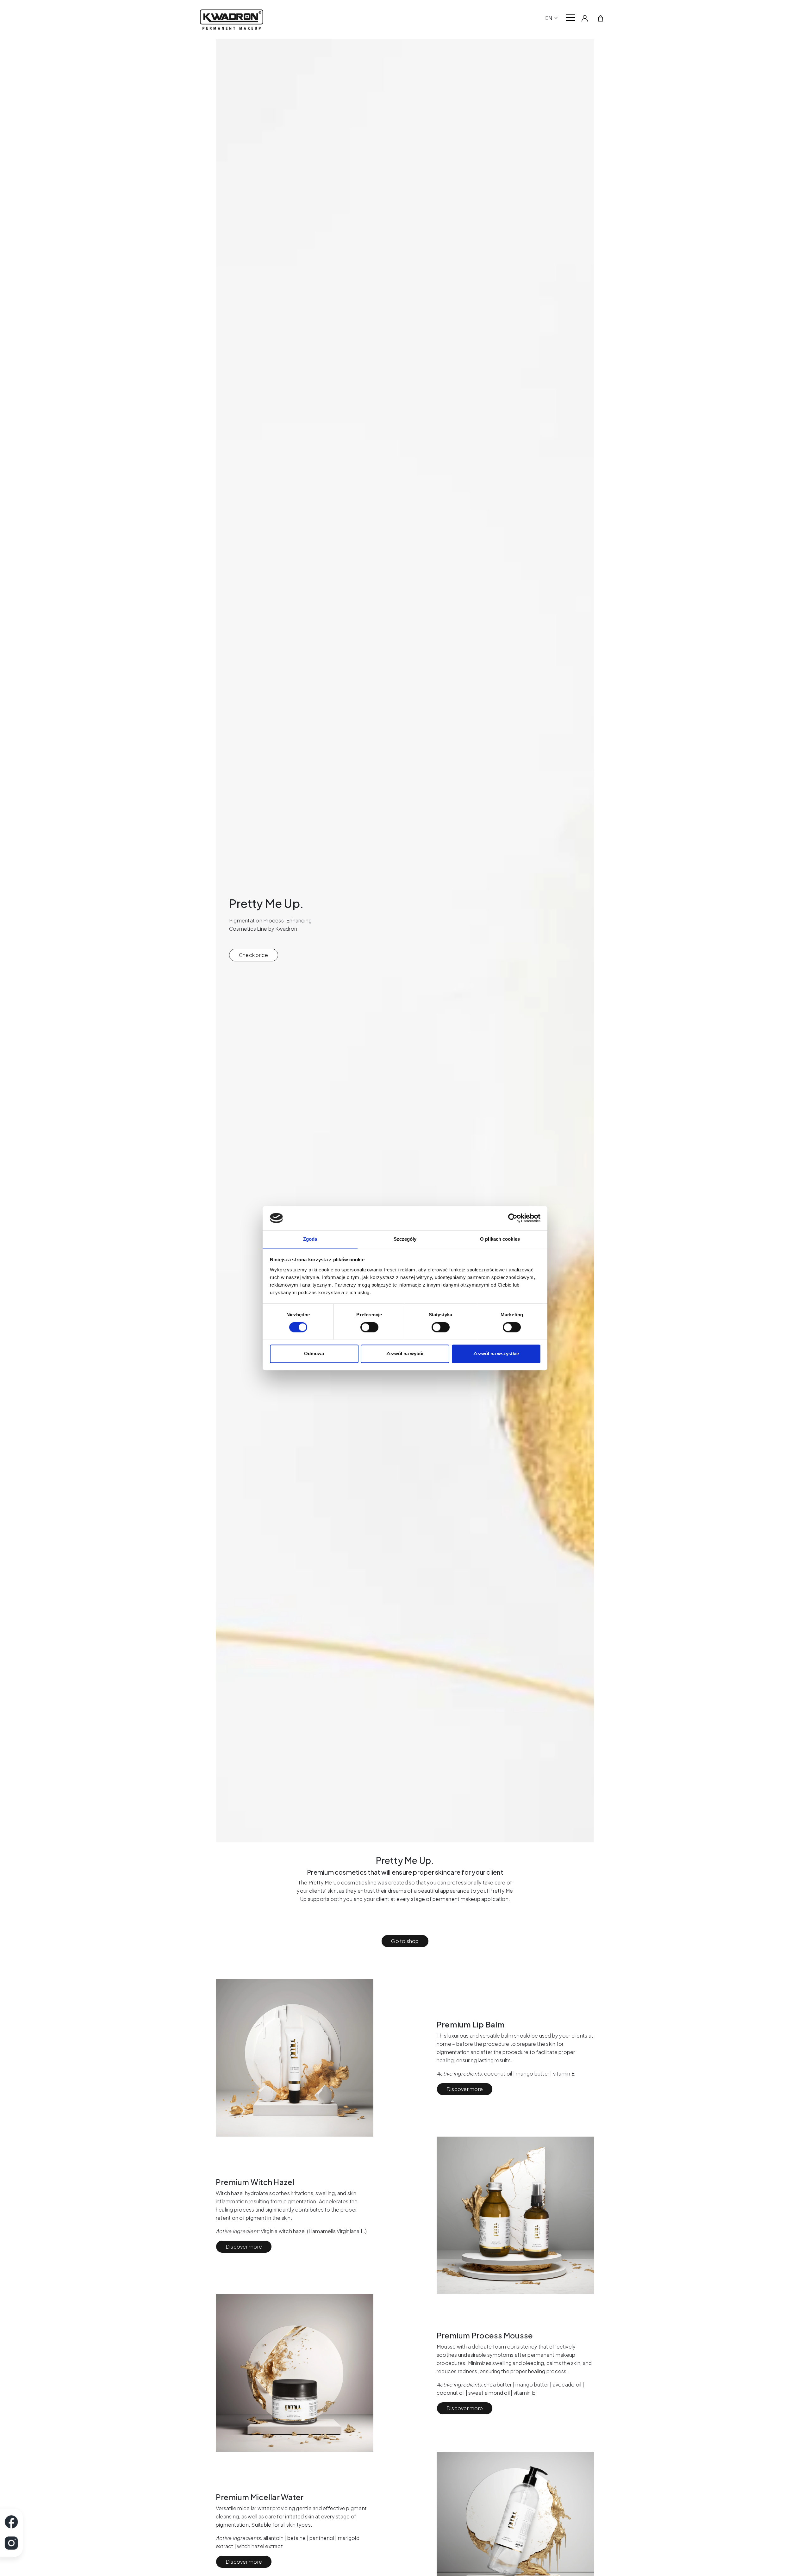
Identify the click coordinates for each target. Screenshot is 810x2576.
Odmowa (314, 1353)
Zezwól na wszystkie (496, 1353)
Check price (254, 955)
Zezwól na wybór (405, 1353)
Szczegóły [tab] (405, 1239)
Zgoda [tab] (310, 1239)
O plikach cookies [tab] (500, 1239)
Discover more (465, 2089)
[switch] (369, 1327)
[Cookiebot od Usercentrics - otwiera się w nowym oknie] (513, 1218)
